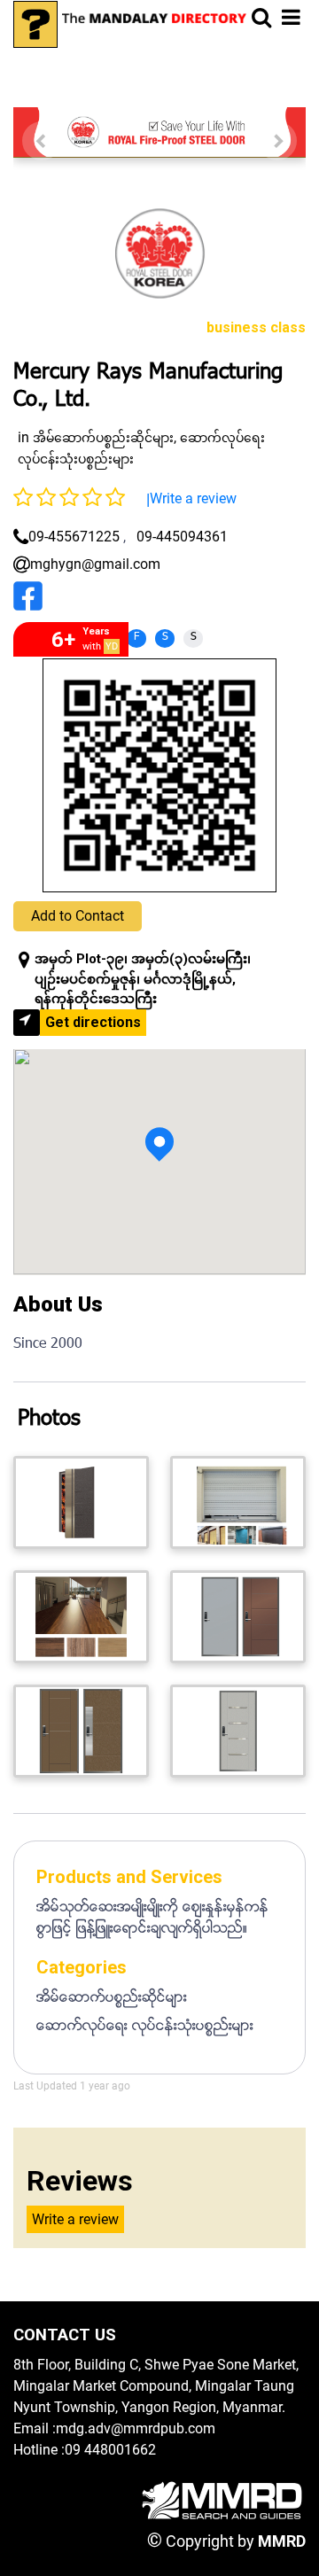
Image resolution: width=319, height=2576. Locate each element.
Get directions (93, 1022)
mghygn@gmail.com (95, 564)
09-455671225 (74, 537)
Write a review (193, 498)
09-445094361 (182, 537)
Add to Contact (78, 916)
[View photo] (81, 1502)
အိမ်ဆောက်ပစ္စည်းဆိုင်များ (103, 438)
